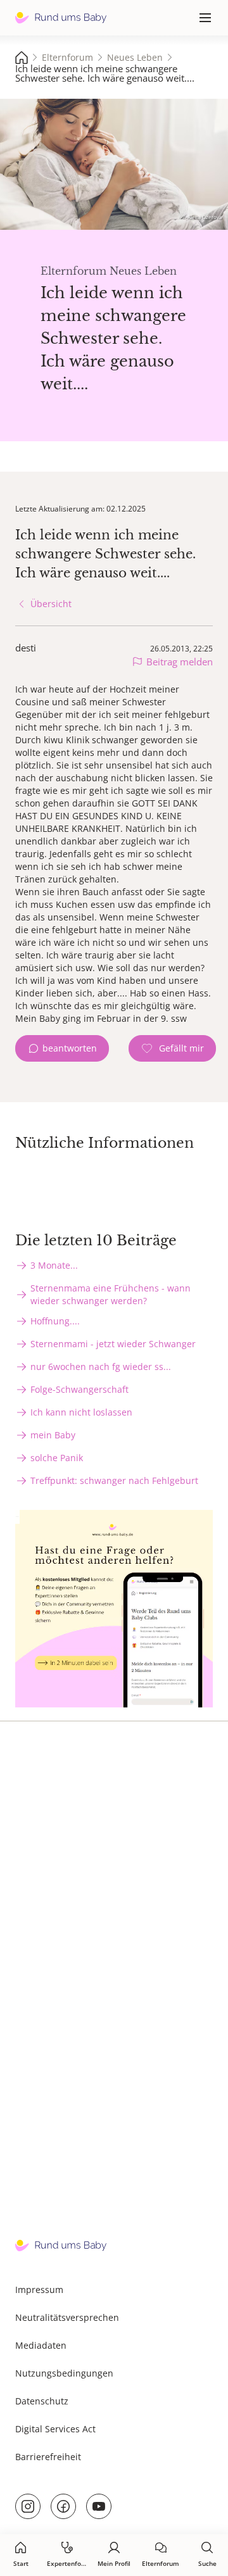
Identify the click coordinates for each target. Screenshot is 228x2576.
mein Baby (53, 1435)
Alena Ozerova (205, 217)
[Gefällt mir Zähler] (172, 1048)
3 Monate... (54, 1265)
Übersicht (51, 604)
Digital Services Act (55, 2429)
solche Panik (57, 1458)
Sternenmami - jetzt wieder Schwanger (113, 1344)
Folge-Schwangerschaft (79, 1389)
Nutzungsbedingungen (64, 2373)
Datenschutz (42, 2401)
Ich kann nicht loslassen (81, 1412)
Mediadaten (41, 2345)
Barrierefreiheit (48, 2457)
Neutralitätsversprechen (67, 2317)
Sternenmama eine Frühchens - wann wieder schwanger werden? (111, 1294)
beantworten (70, 1048)
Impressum (39, 2290)
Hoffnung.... (55, 1321)
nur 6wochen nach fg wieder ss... (101, 1367)
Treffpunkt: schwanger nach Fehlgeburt (114, 1480)
